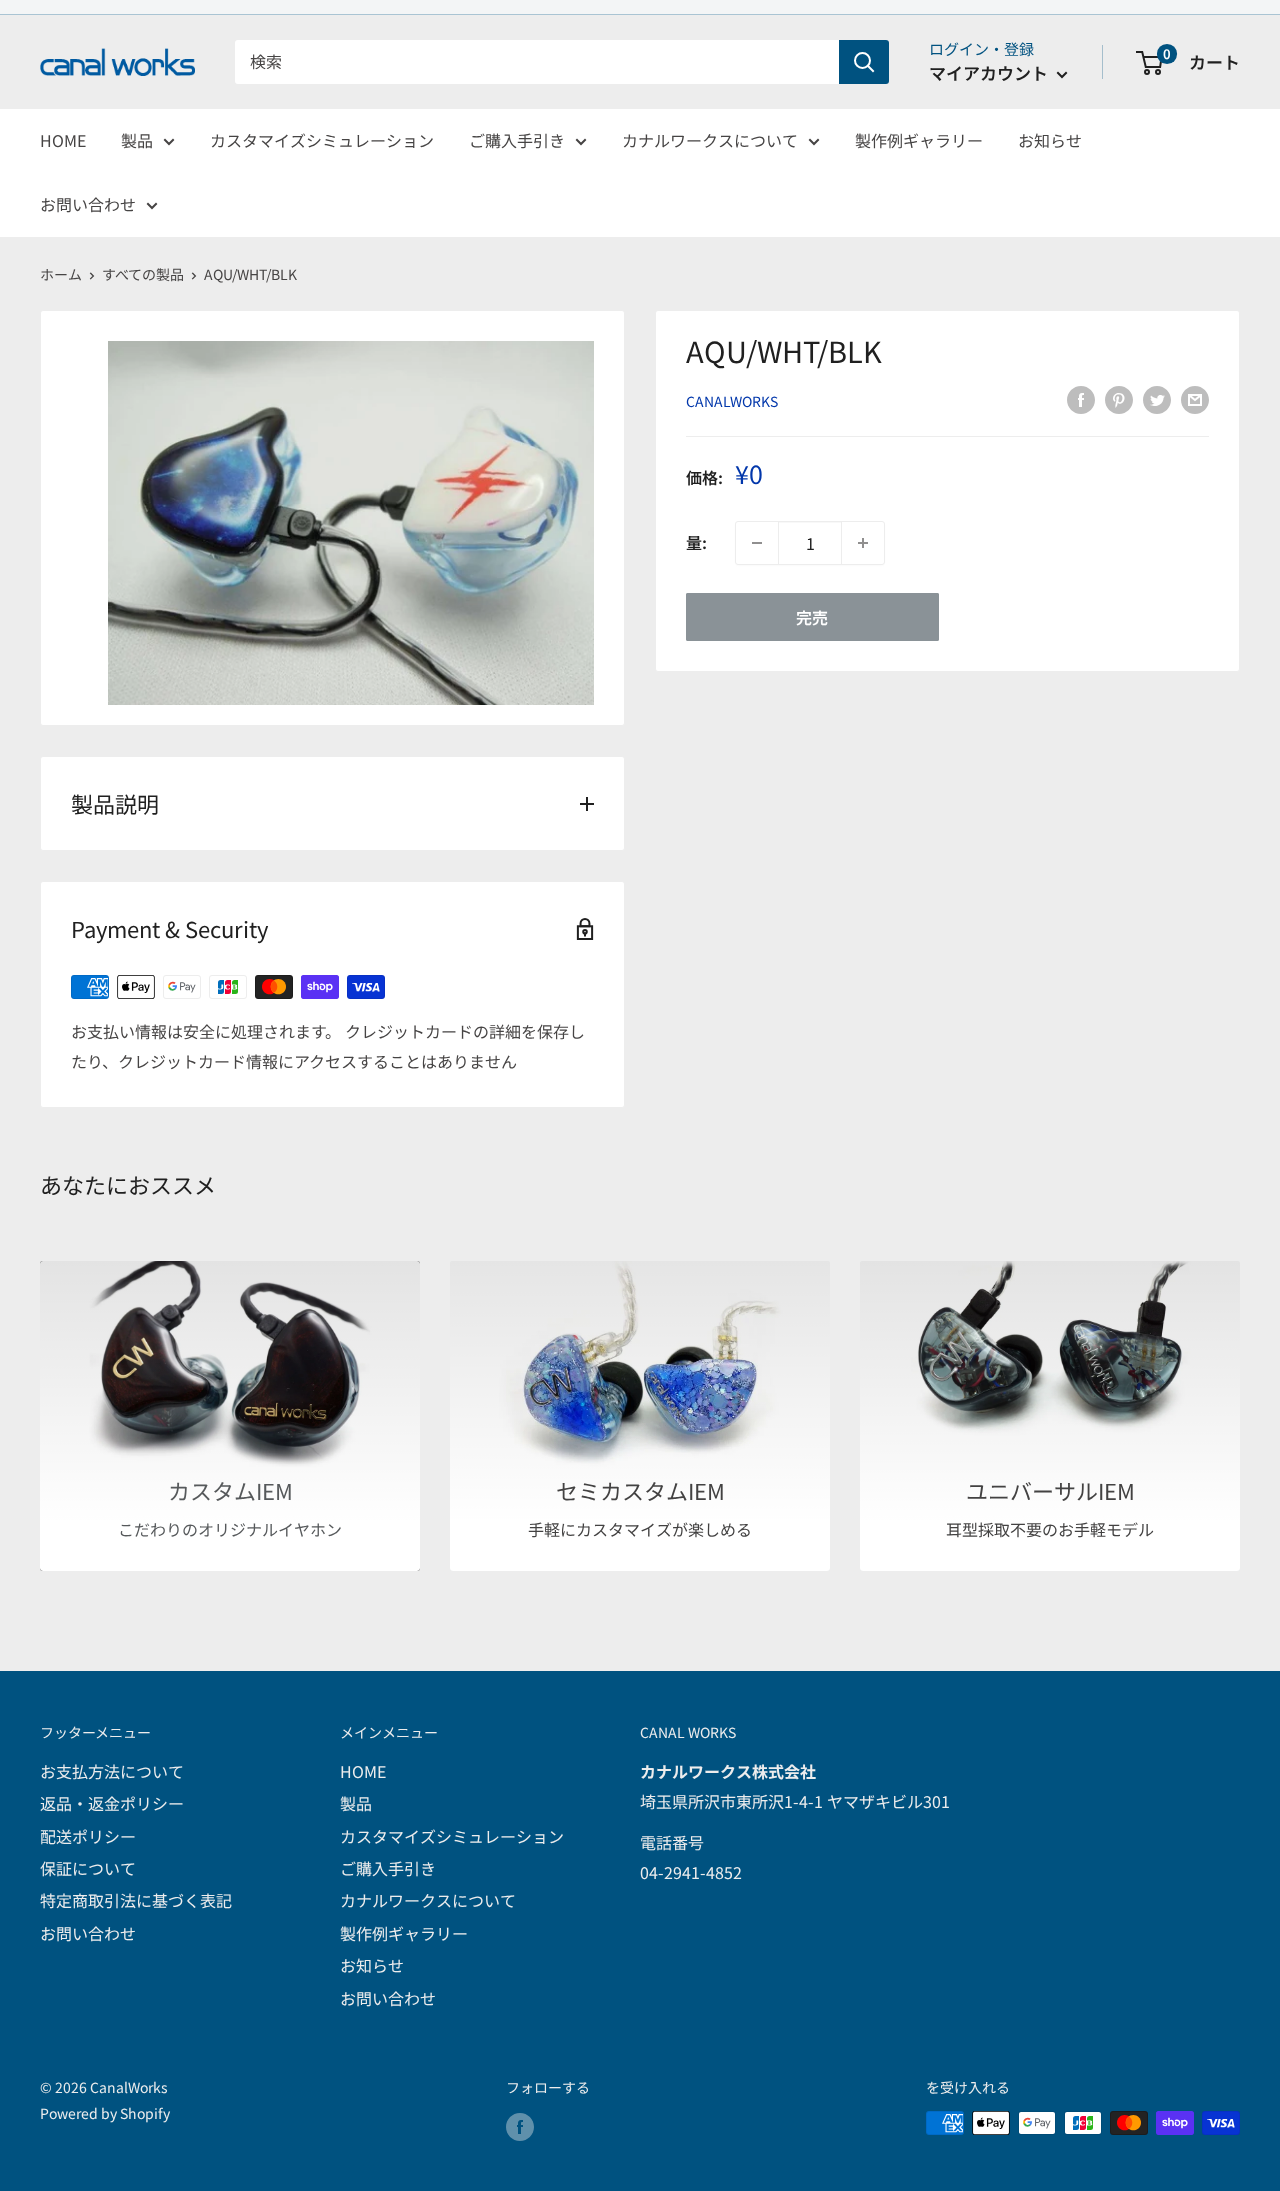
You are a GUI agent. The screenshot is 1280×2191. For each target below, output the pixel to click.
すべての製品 (143, 274)
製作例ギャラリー (919, 140)
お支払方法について (112, 1771)
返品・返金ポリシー (112, 1803)
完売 (812, 617)
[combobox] (537, 62)
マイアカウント (990, 72)
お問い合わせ (88, 204)
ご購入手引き (517, 140)
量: (696, 542)
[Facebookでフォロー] (520, 2125)
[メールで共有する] (1195, 399)
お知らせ (1050, 140)
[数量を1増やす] (863, 543)
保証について (88, 1868)
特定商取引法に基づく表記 (136, 1900)
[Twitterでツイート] (1157, 399)
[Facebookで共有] (1081, 399)
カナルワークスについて (710, 140)
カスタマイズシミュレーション (322, 140)
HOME (63, 140)
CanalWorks (732, 401)
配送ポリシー (88, 1836)
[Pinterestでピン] (1119, 399)
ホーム (61, 274)
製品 (137, 140)
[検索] (864, 62)
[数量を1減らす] (757, 543)
